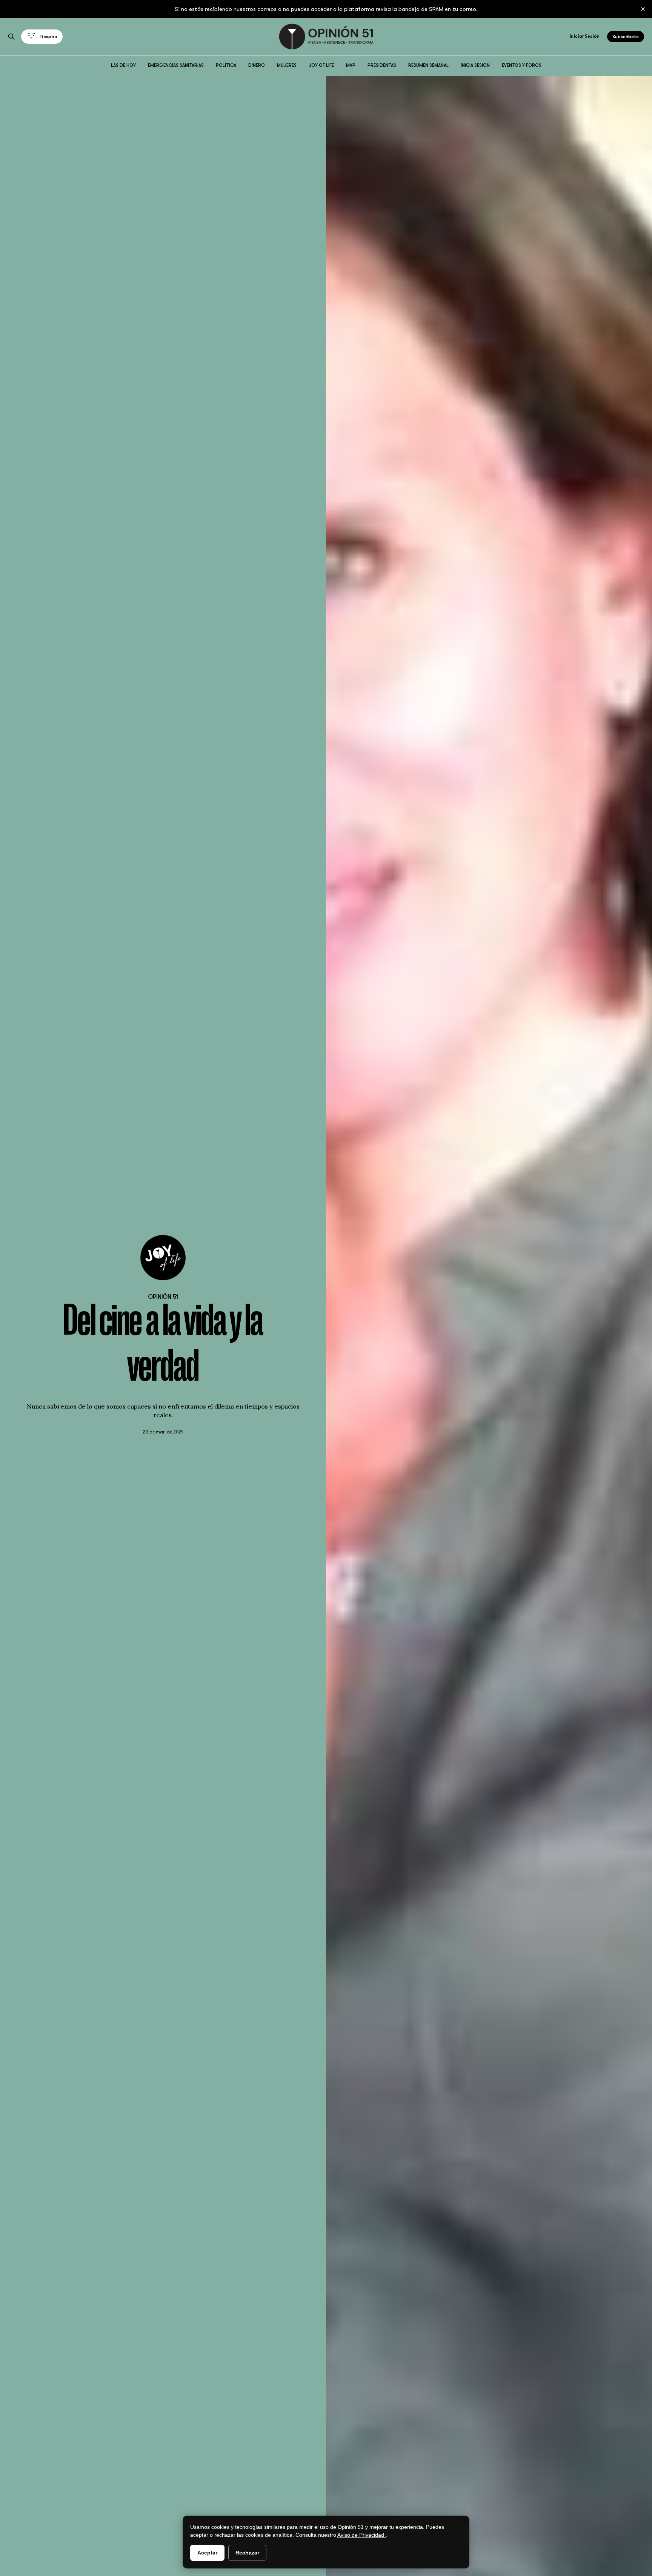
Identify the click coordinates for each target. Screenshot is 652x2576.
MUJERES (287, 65)
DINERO (257, 65)
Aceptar (207, 2553)
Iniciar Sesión (585, 36)
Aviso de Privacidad (361, 2535)
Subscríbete (626, 37)
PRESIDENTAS (382, 65)
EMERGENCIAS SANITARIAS (176, 65)
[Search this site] (11, 37)
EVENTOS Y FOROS (522, 65)
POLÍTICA (226, 65)
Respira (49, 37)
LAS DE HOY (123, 65)
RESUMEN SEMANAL (428, 65)
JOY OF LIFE (321, 65)
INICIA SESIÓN (475, 65)
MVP (351, 65)
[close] (643, 9)
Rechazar (247, 2553)
